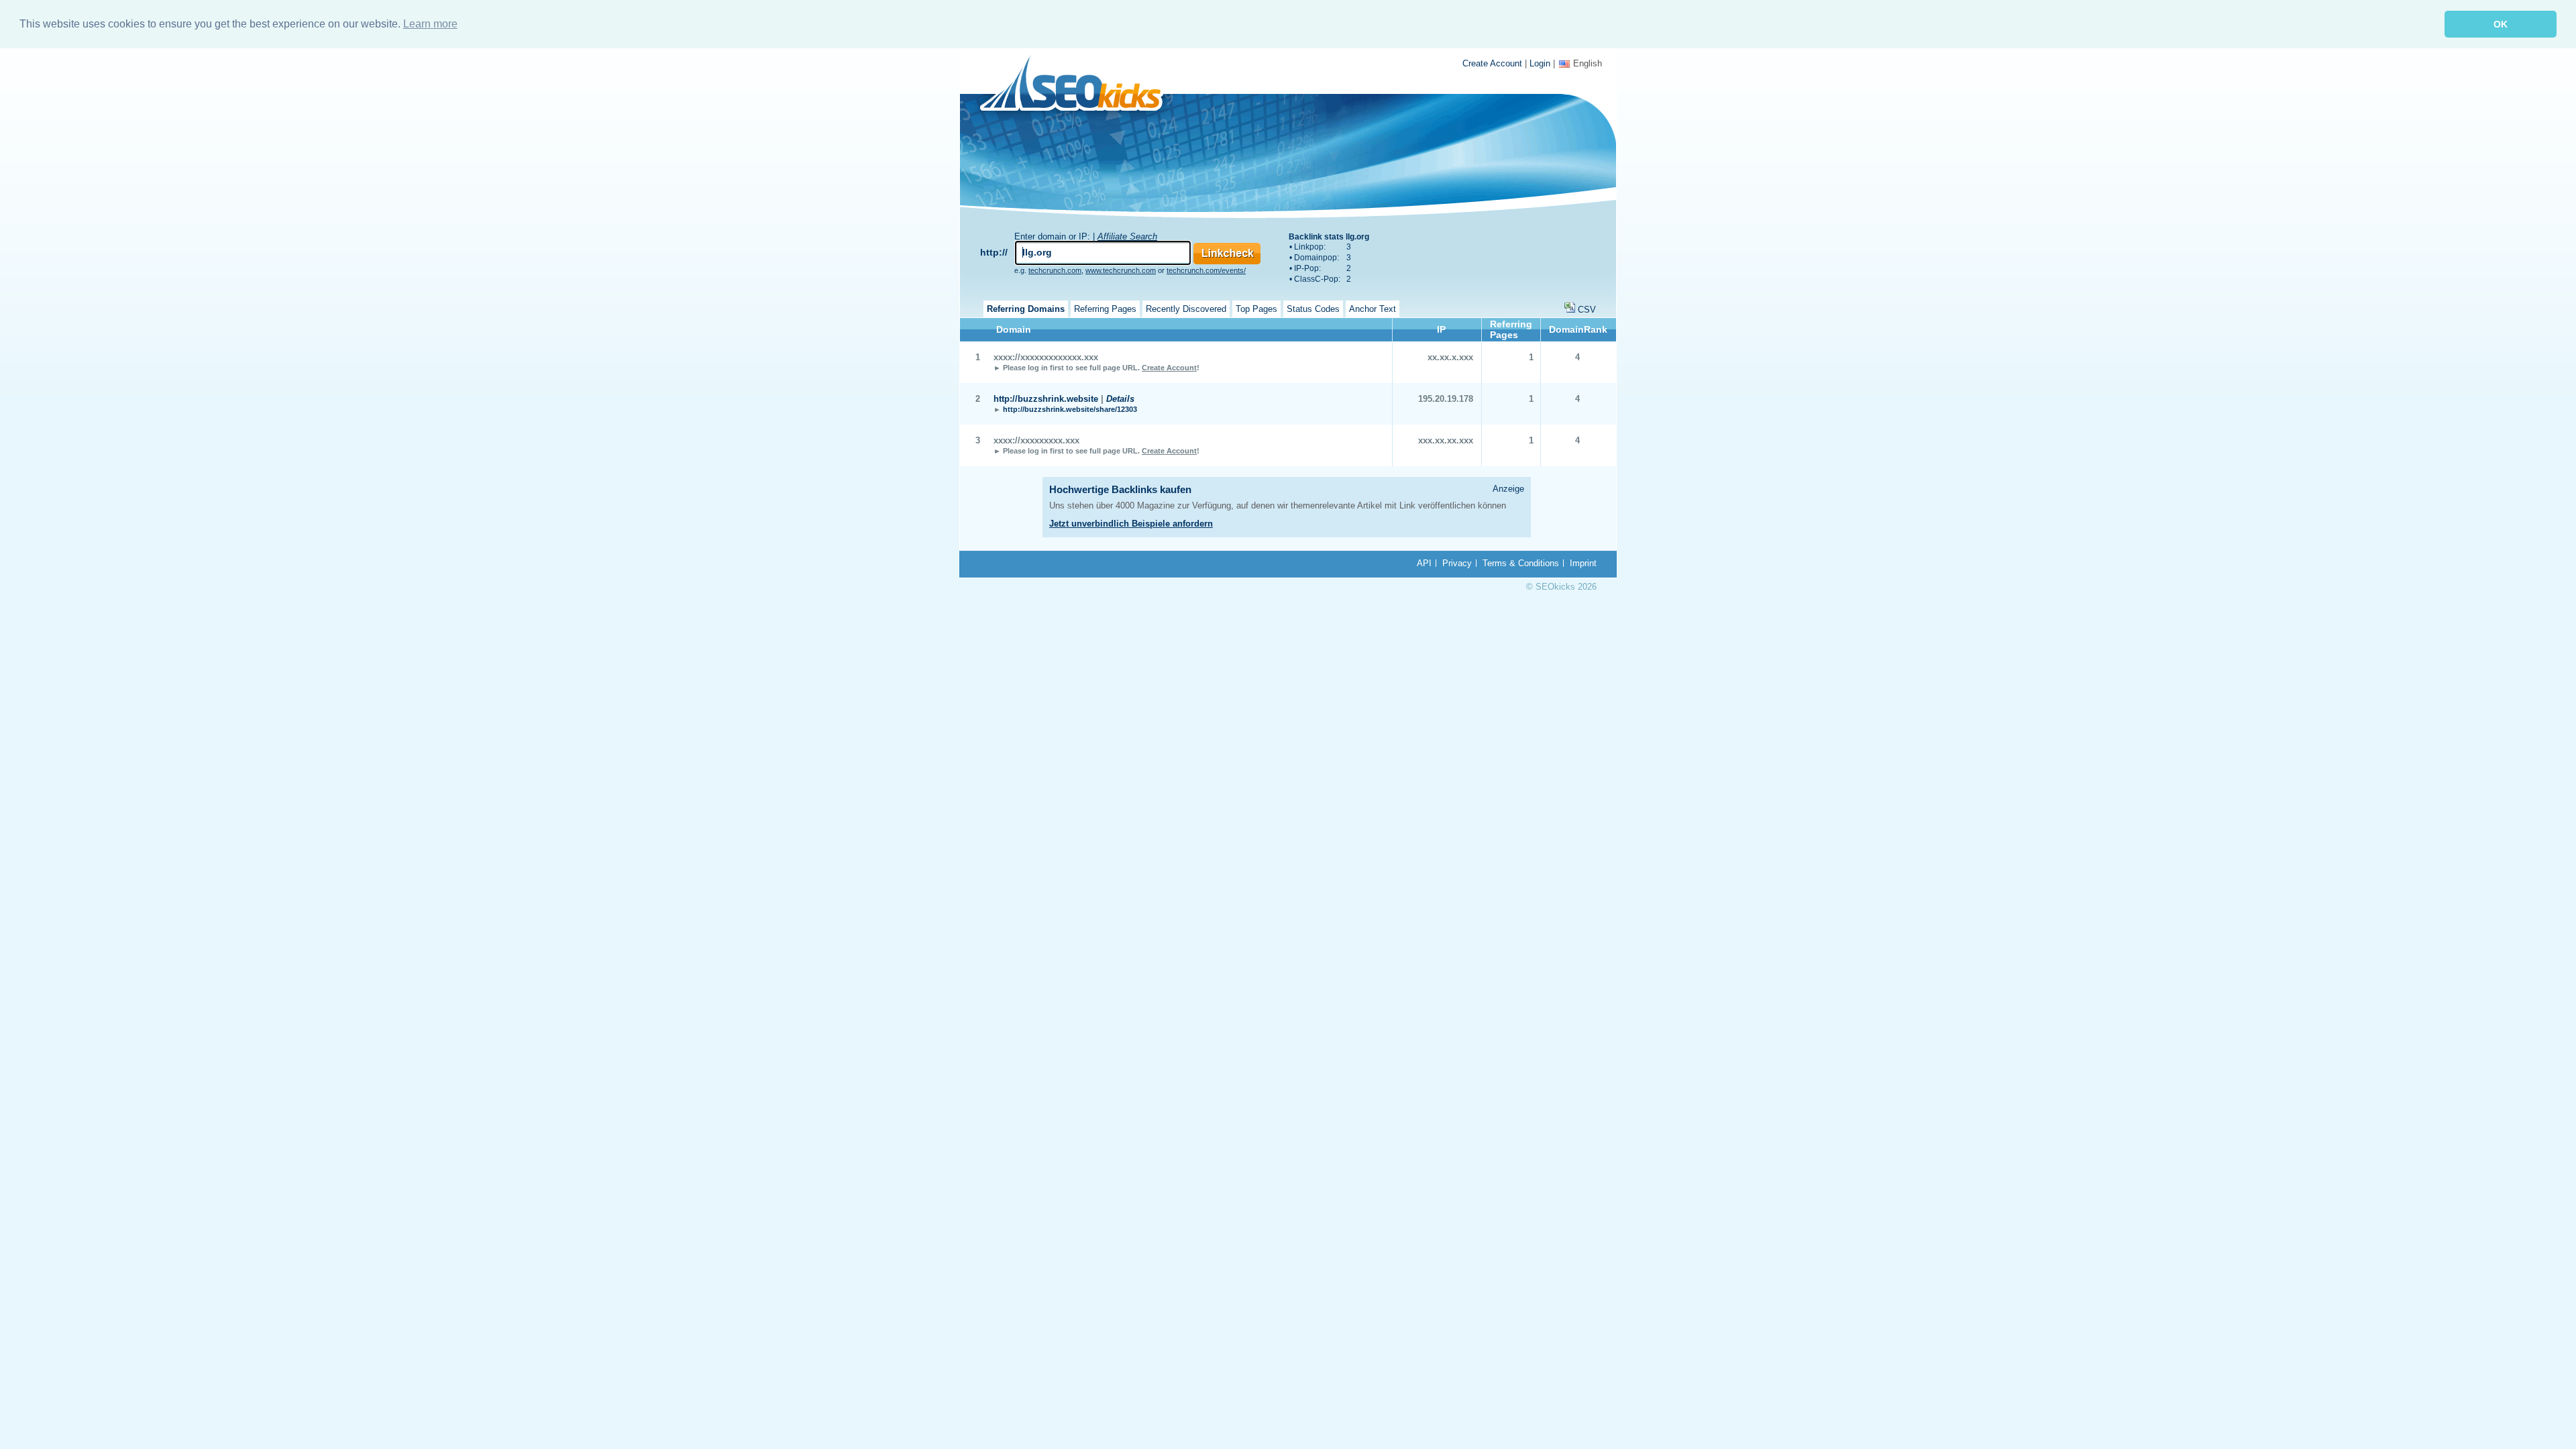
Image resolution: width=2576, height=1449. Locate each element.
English (1588, 63)
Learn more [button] (430, 24)
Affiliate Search (1127, 236)
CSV (1587, 310)
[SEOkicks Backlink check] (1079, 86)
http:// (994, 252)
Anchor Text (1373, 309)
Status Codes (1313, 309)
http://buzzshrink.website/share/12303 (1070, 409)
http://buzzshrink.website (1046, 399)
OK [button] (2501, 24)
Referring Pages (1105, 309)
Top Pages (1256, 309)
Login (1540, 63)
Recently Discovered (1186, 309)
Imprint (1583, 563)
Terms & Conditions (1521, 563)
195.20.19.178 (1446, 399)
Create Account (1492, 63)
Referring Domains (1026, 309)
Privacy (1457, 563)
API (1424, 563)
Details (1120, 399)
